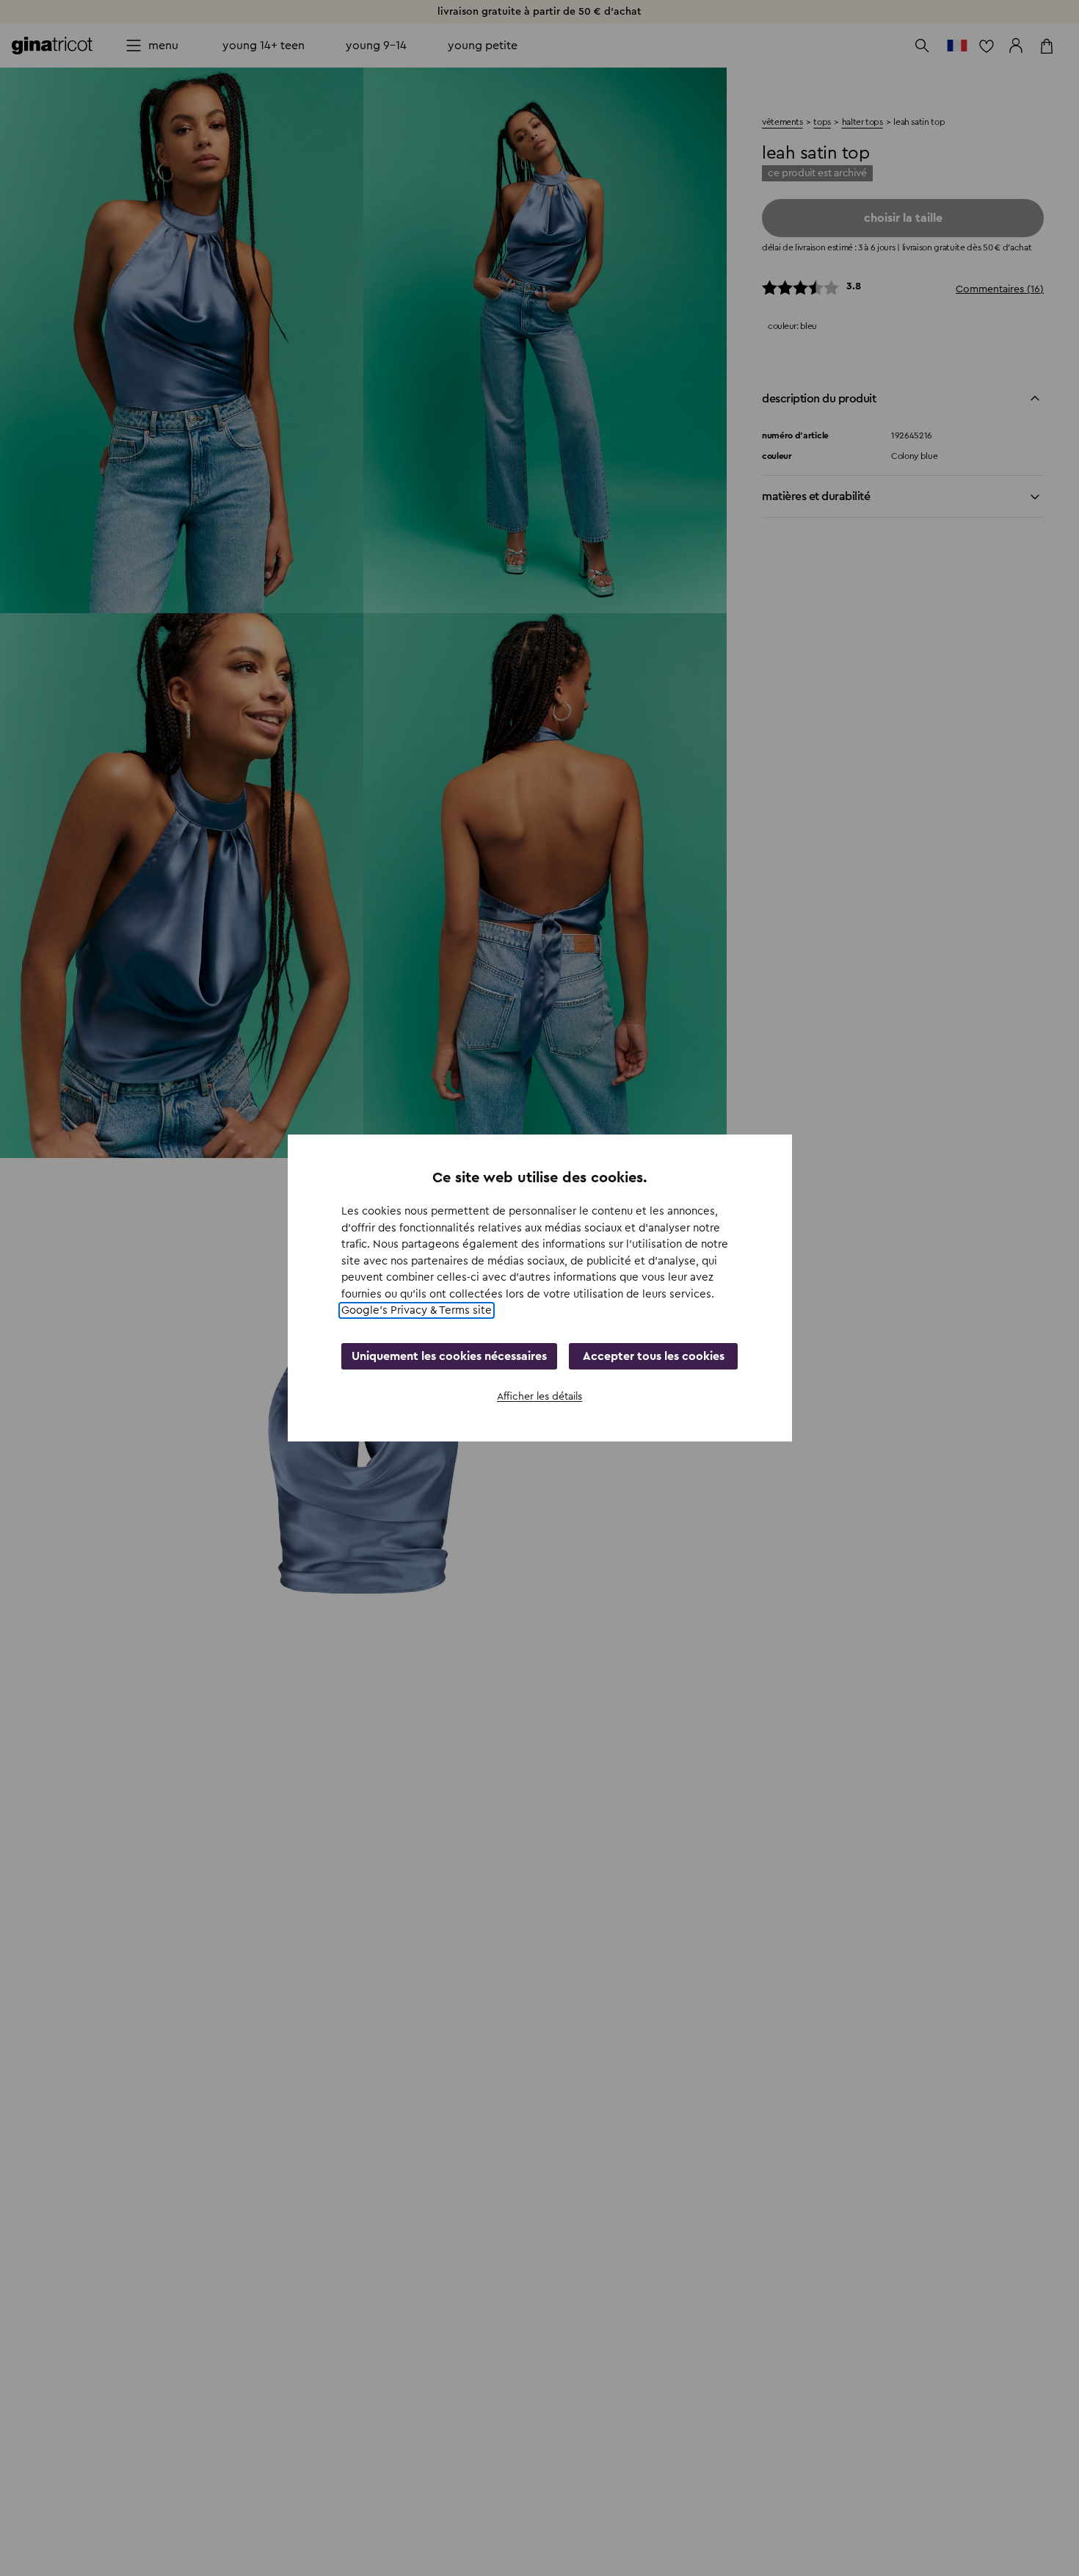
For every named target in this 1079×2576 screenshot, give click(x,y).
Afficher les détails (539, 1397)
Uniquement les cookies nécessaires (449, 1356)
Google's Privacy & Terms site (417, 1310)
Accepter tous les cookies (654, 1356)
